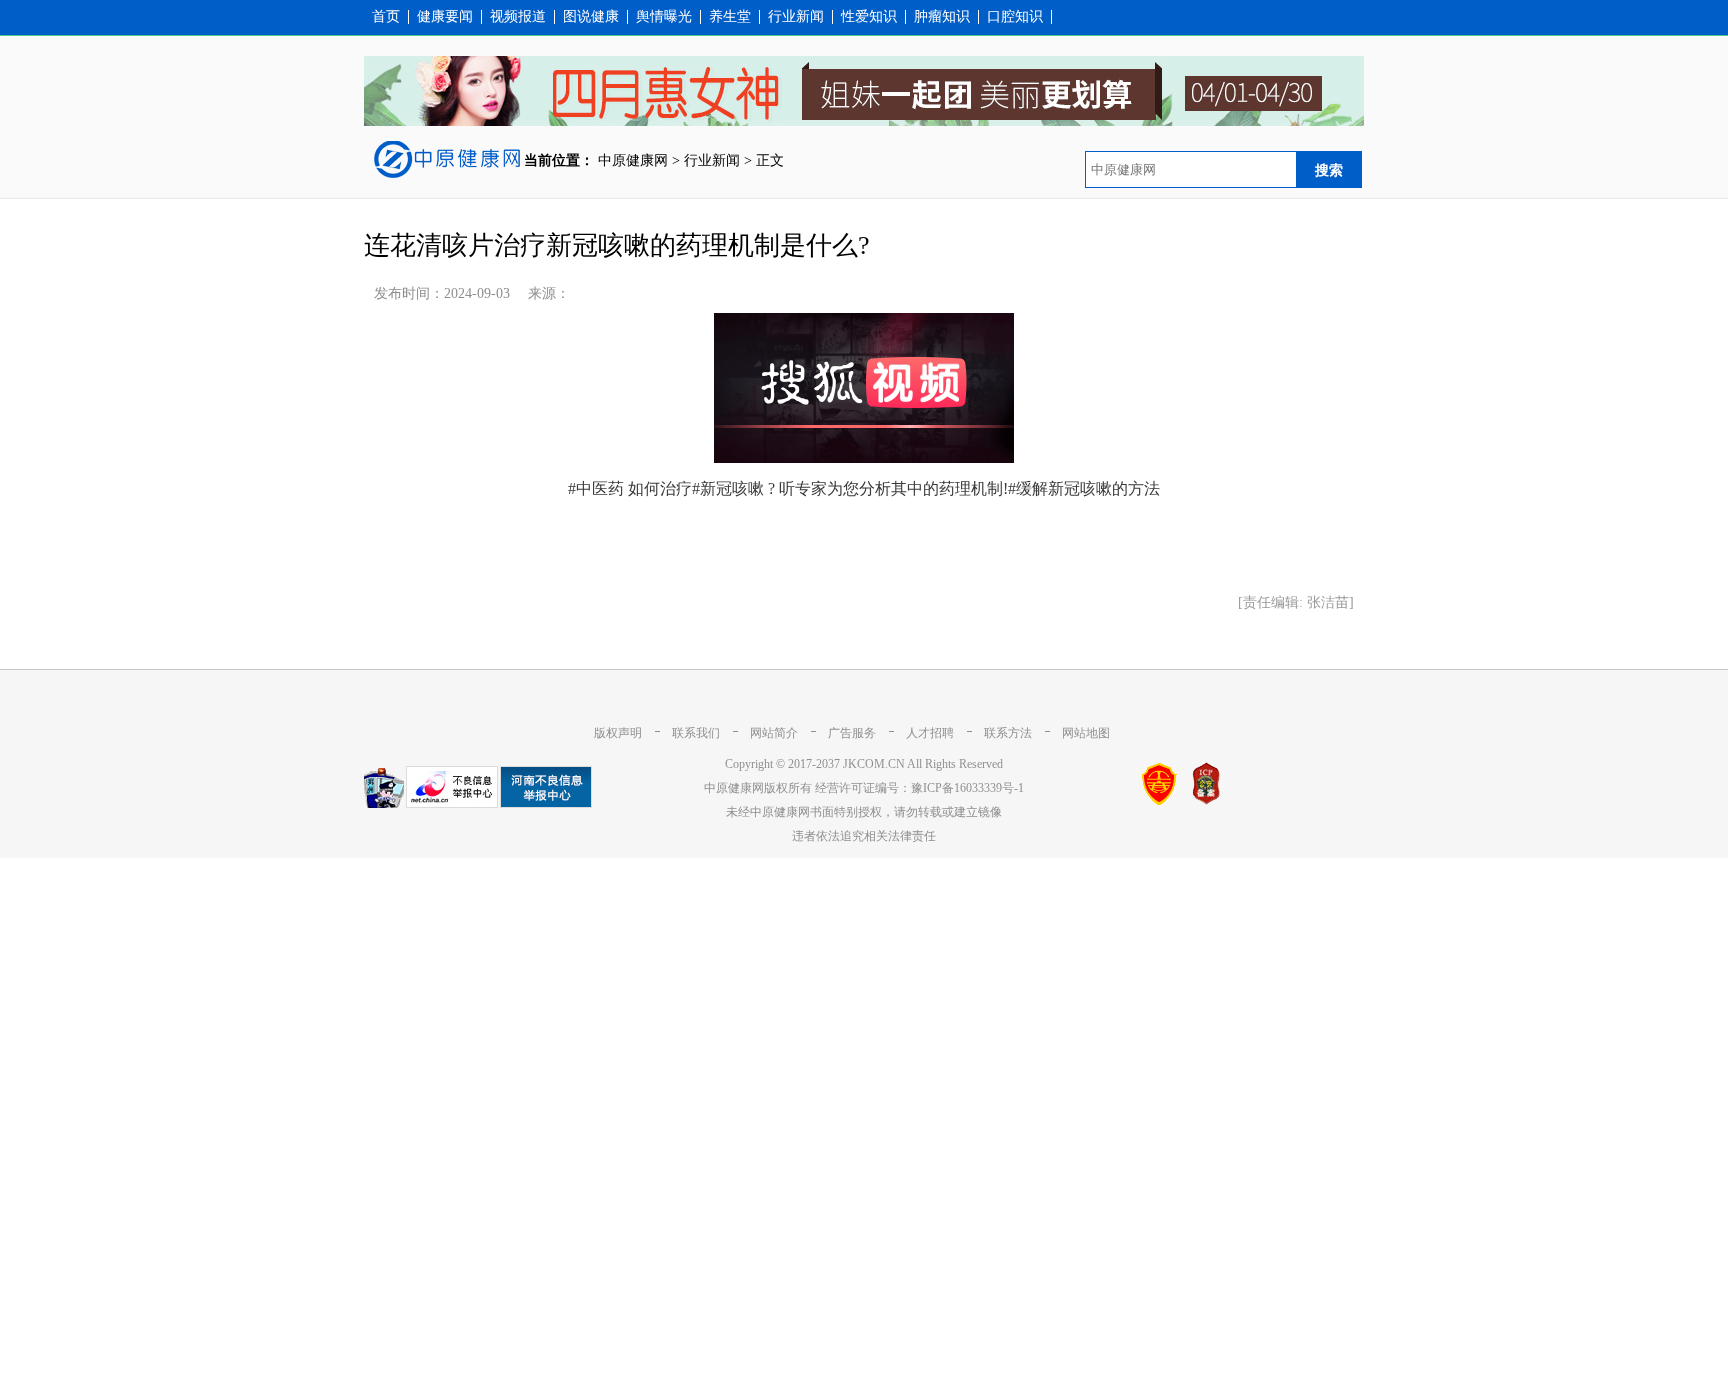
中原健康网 (633, 160)
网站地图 (1086, 733)
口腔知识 (1015, 17)
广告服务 (852, 733)
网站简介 (774, 733)
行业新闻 (796, 17)
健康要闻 (445, 17)
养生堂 (730, 17)
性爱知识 (869, 17)
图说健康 (591, 17)
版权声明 (618, 733)
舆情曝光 (664, 17)
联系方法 (1008, 733)
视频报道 (518, 17)
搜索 (1329, 170)
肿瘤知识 (942, 17)
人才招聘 (930, 733)
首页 (386, 17)
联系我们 (696, 733)
